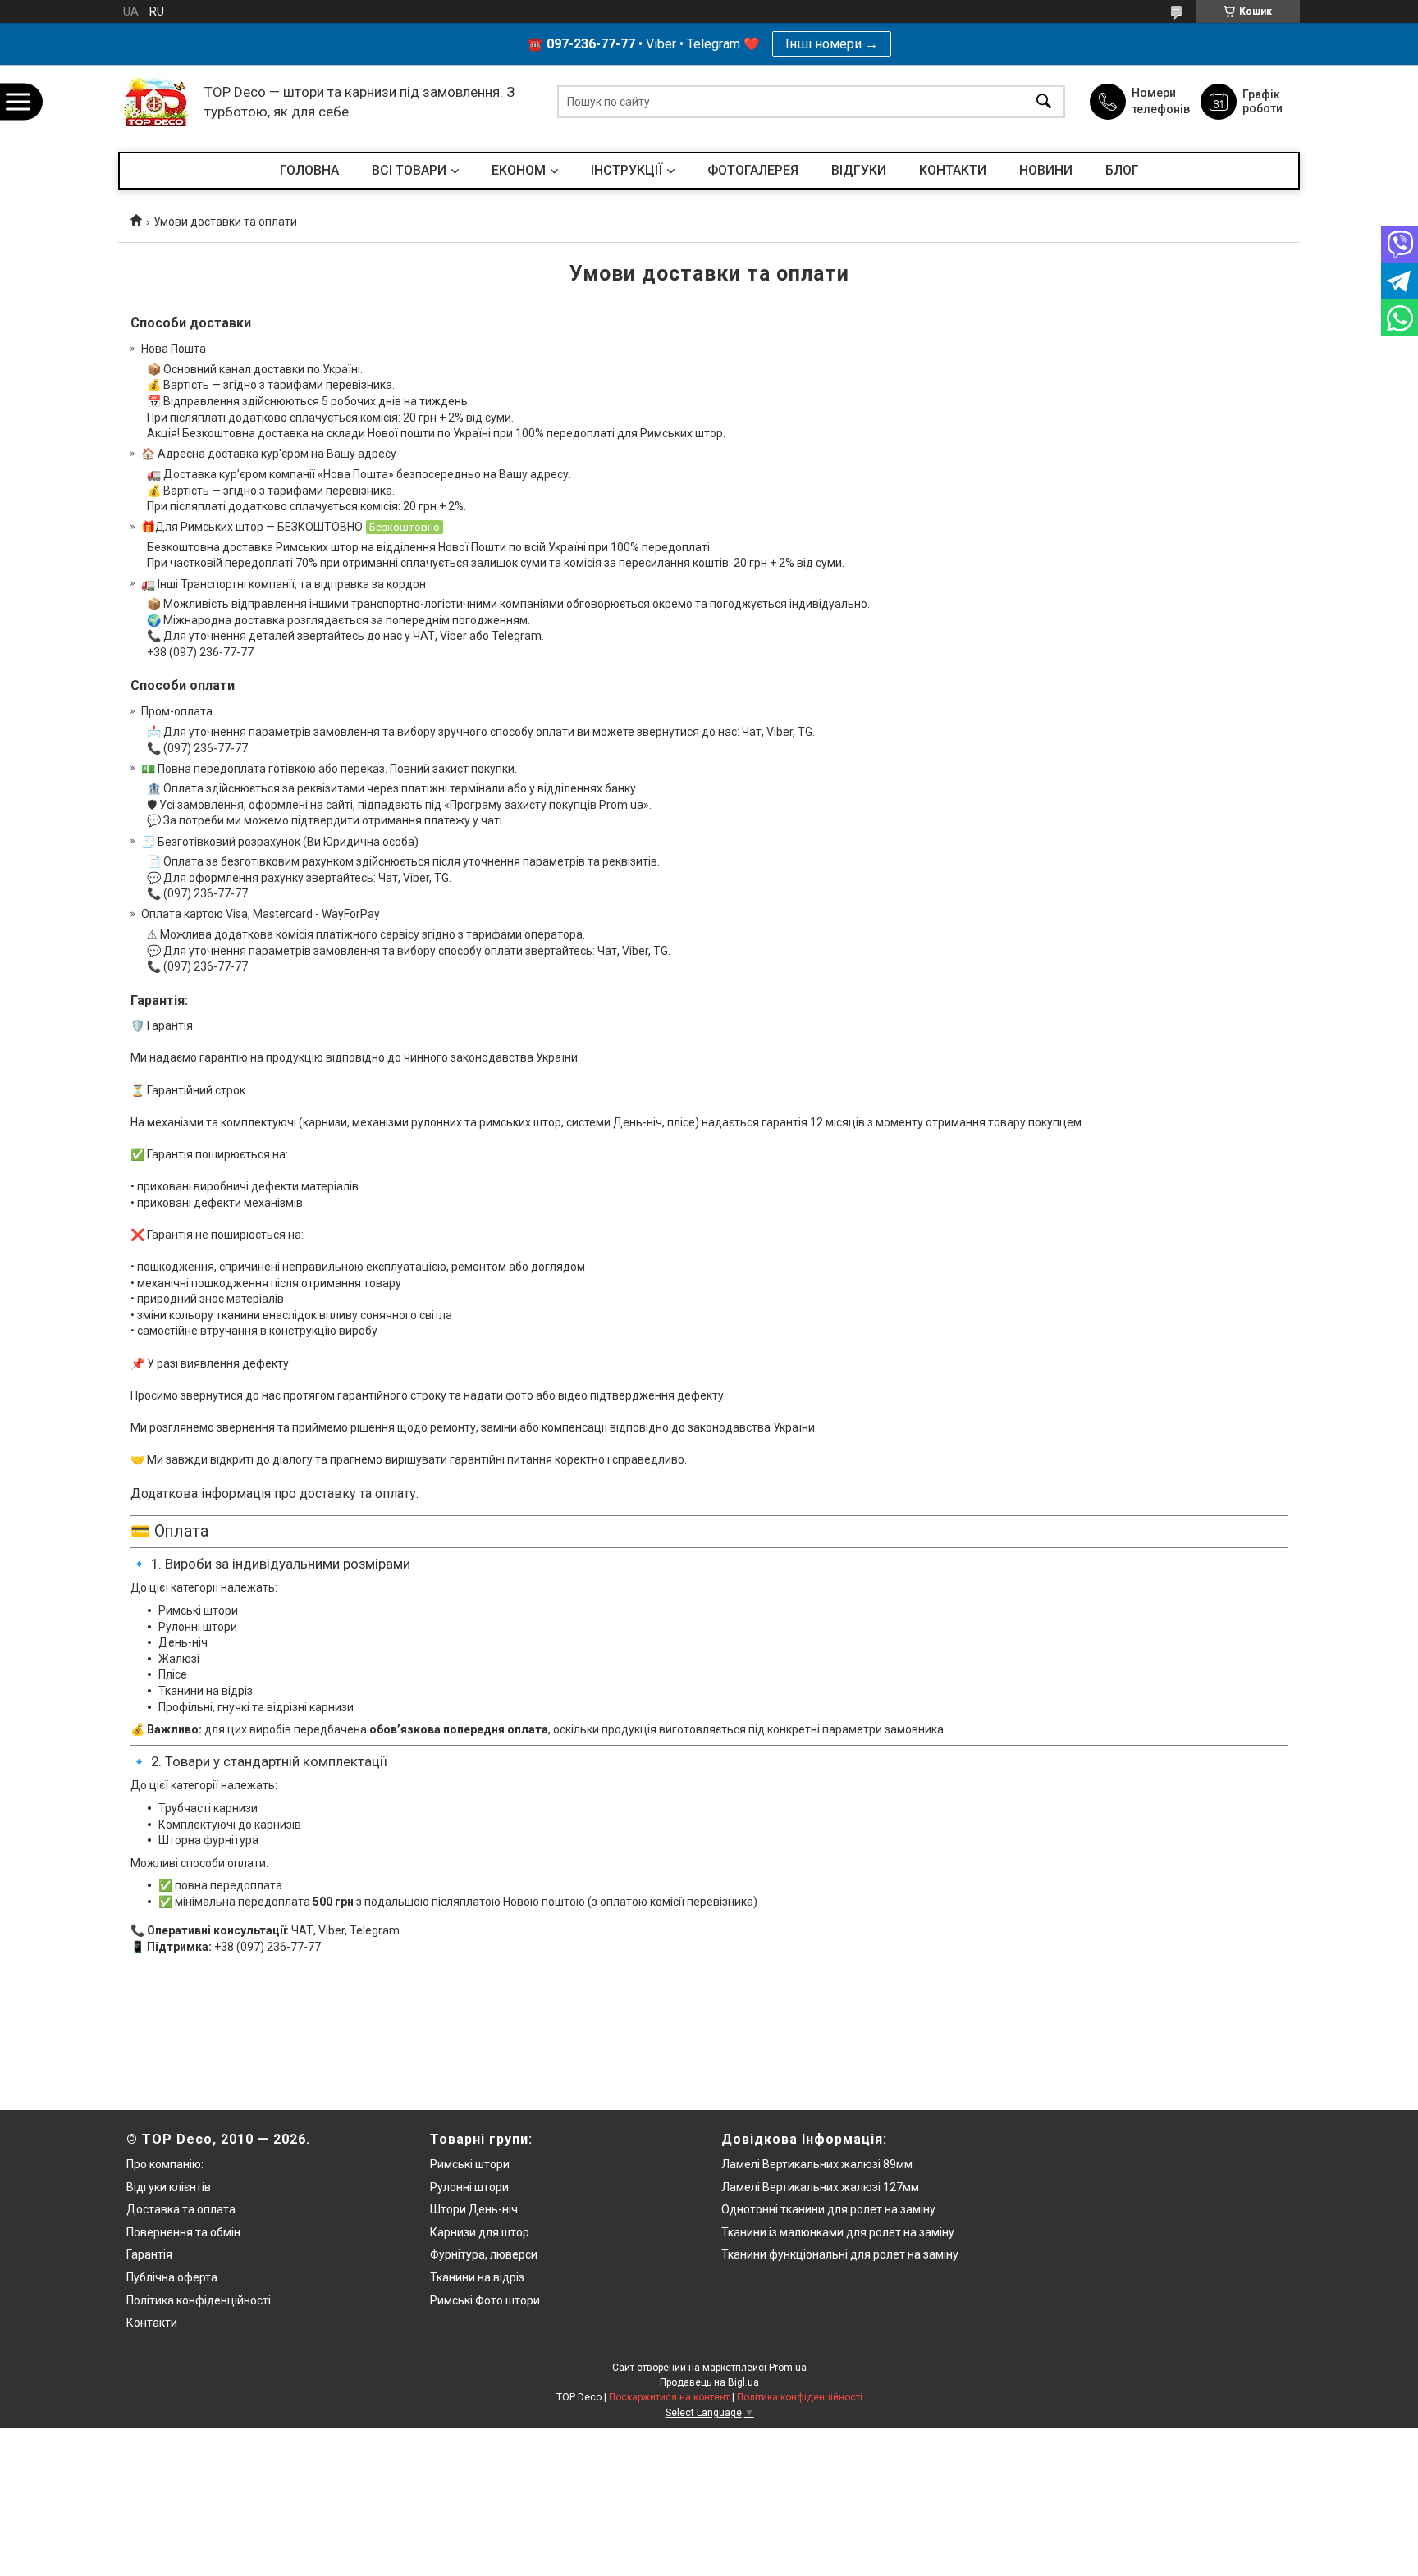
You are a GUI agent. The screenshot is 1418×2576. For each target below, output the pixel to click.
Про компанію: (165, 2164)
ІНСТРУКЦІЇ (627, 170)
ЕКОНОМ (519, 170)
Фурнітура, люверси (484, 2254)
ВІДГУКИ (859, 170)
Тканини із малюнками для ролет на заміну (838, 2232)
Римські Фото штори (485, 2300)
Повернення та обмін (183, 2232)
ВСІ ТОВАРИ (409, 170)
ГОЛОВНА (309, 170)
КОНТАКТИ (953, 170)
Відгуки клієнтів (169, 2187)
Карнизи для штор (480, 2232)
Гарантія (149, 2254)
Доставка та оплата (181, 2209)
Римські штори (470, 2164)
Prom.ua (788, 2368)
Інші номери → (832, 44)
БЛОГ (1122, 170)
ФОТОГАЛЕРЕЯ (753, 170)
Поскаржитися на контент (669, 2397)
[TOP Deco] (157, 102)
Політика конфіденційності (199, 2300)
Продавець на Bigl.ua (709, 2382)
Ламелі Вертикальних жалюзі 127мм (820, 2187)
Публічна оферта (172, 2277)
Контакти (152, 2323)
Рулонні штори (469, 2187)
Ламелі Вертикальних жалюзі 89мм (817, 2164)
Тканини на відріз (477, 2277)
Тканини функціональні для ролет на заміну (840, 2254)
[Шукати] (1044, 102)
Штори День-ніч (474, 2209)
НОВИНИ (1046, 170)
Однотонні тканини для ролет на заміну (828, 2209)
